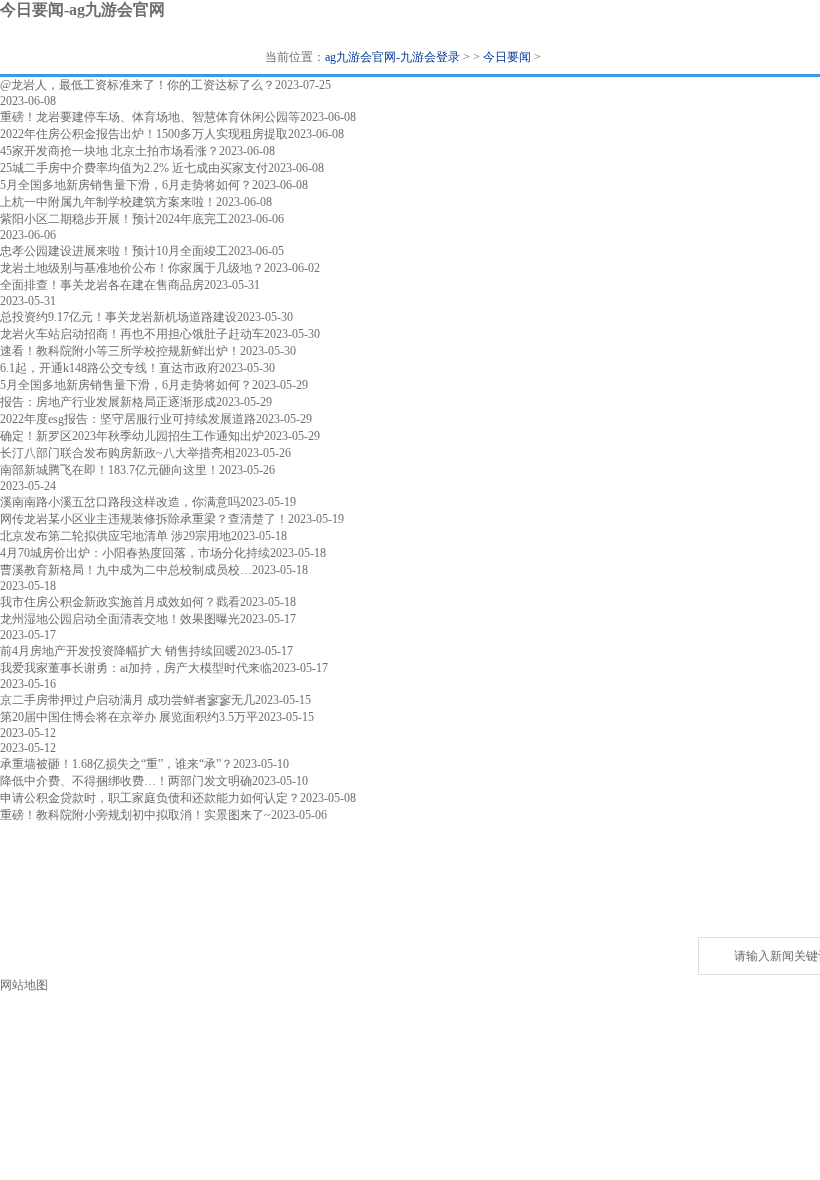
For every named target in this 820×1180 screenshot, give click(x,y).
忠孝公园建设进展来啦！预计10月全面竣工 (114, 251)
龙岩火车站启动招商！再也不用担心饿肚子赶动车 (132, 334)
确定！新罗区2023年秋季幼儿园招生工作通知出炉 (132, 436)
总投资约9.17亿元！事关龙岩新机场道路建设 (118, 317)
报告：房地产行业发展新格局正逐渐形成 (108, 402)
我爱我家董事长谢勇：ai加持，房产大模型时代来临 (136, 668)
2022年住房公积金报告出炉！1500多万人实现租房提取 (144, 134)
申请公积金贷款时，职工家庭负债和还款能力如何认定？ (150, 798)
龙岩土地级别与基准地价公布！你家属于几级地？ (132, 268)
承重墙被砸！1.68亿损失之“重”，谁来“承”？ (116, 764)
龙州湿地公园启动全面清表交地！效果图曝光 (120, 619)
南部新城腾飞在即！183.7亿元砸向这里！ (109, 470)
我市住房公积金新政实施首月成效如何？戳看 (120, 602)
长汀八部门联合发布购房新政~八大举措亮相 (117, 453)
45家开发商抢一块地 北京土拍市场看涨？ (109, 151)
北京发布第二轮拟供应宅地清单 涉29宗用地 (115, 536)
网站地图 (24, 985)
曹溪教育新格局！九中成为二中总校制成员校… (126, 570)
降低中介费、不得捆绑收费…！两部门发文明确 (126, 781)
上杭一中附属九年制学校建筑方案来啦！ (108, 202)
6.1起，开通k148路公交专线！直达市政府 (109, 368)
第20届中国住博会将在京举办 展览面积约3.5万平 (129, 717)
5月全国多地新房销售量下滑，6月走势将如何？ (126, 185)
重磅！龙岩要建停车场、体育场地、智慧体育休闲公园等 (150, 117)
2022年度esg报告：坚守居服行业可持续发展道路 (128, 419)
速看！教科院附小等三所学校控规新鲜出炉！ (120, 351)
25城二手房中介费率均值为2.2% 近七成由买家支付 (134, 168)
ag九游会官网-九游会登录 (392, 57)
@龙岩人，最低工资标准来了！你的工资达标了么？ (137, 85)
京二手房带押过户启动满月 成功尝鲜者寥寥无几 (127, 700)
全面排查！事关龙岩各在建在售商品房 (102, 285)
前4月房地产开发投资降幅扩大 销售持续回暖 (118, 651)
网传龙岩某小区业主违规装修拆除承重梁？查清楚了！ (144, 519)
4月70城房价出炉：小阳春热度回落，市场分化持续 (135, 553)
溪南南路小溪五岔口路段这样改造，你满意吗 (120, 502)
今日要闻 (507, 57)
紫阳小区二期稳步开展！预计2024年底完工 (114, 219)
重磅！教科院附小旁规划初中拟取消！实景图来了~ (135, 815)
